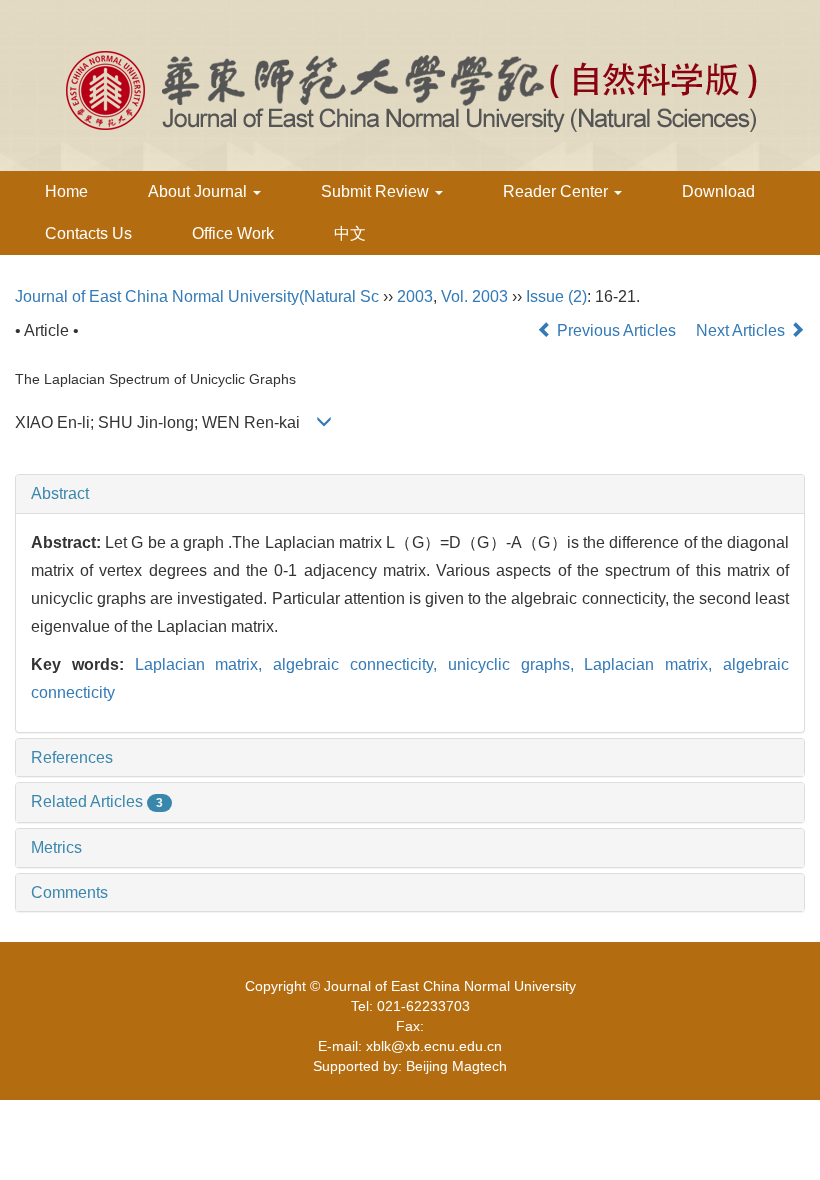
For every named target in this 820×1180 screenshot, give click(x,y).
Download (718, 191)
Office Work (233, 233)
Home (66, 191)
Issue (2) (556, 296)
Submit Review (377, 191)
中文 (350, 233)
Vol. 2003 (474, 296)
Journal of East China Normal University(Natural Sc (197, 296)
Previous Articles (616, 330)
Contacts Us (88, 233)
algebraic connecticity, (360, 664)
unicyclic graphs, (516, 664)
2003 (415, 296)
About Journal (199, 191)
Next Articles (742, 330)
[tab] (410, 494)
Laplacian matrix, (204, 664)
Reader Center (557, 191)
